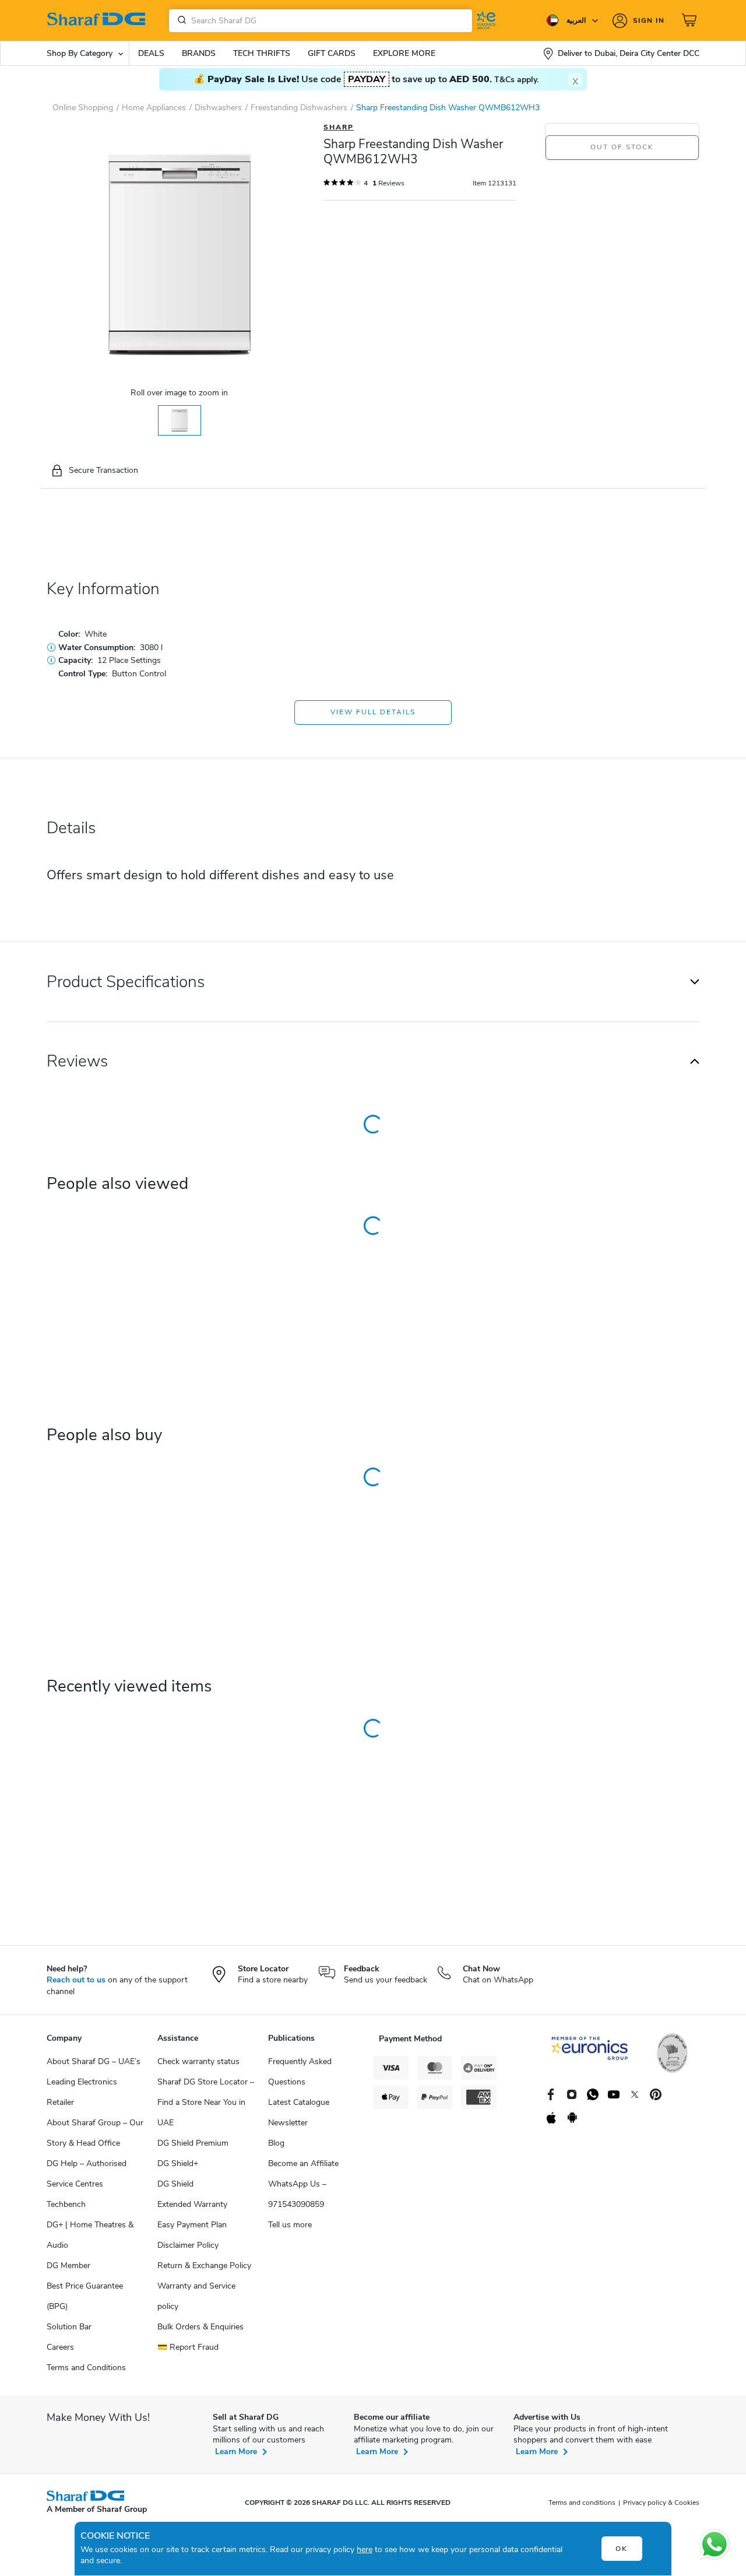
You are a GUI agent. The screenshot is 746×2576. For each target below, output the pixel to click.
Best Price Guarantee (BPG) (85, 2296)
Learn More (236, 2452)
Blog (276, 2143)
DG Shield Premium (193, 2143)
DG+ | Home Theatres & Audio (90, 2235)
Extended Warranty (192, 2204)
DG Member (68, 2266)
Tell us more (290, 2225)
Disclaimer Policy (188, 2245)
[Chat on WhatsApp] (715, 2545)
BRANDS (199, 53)
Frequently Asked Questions (300, 2072)
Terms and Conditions (86, 2368)
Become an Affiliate (303, 2163)
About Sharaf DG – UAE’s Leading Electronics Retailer (94, 2082)
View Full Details (373, 712)
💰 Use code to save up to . (366, 79)
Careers (60, 2347)
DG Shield (175, 2184)
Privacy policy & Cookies (661, 2503)
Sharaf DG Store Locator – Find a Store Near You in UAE (206, 2102)
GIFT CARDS (332, 53)
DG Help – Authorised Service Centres (87, 2174)
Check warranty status (198, 2061)
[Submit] (180, 20)
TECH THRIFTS (262, 53)
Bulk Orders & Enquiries (200, 2327)
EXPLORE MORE (404, 53)
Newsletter (288, 2123)
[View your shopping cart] (691, 20)
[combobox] (321, 21)
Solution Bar (69, 2327)
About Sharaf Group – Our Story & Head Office (95, 2133)
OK (622, 2549)
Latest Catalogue (299, 2102)
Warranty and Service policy (196, 2296)
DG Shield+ (178, 2163)
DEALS (151, 53)
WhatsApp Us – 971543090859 (297, 2194)
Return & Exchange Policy (204, 2266)
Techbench (66, 2204)
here (365, 2549)
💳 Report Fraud (188, 2347)
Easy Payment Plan (192, 2225)
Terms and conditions (582, 2503)
